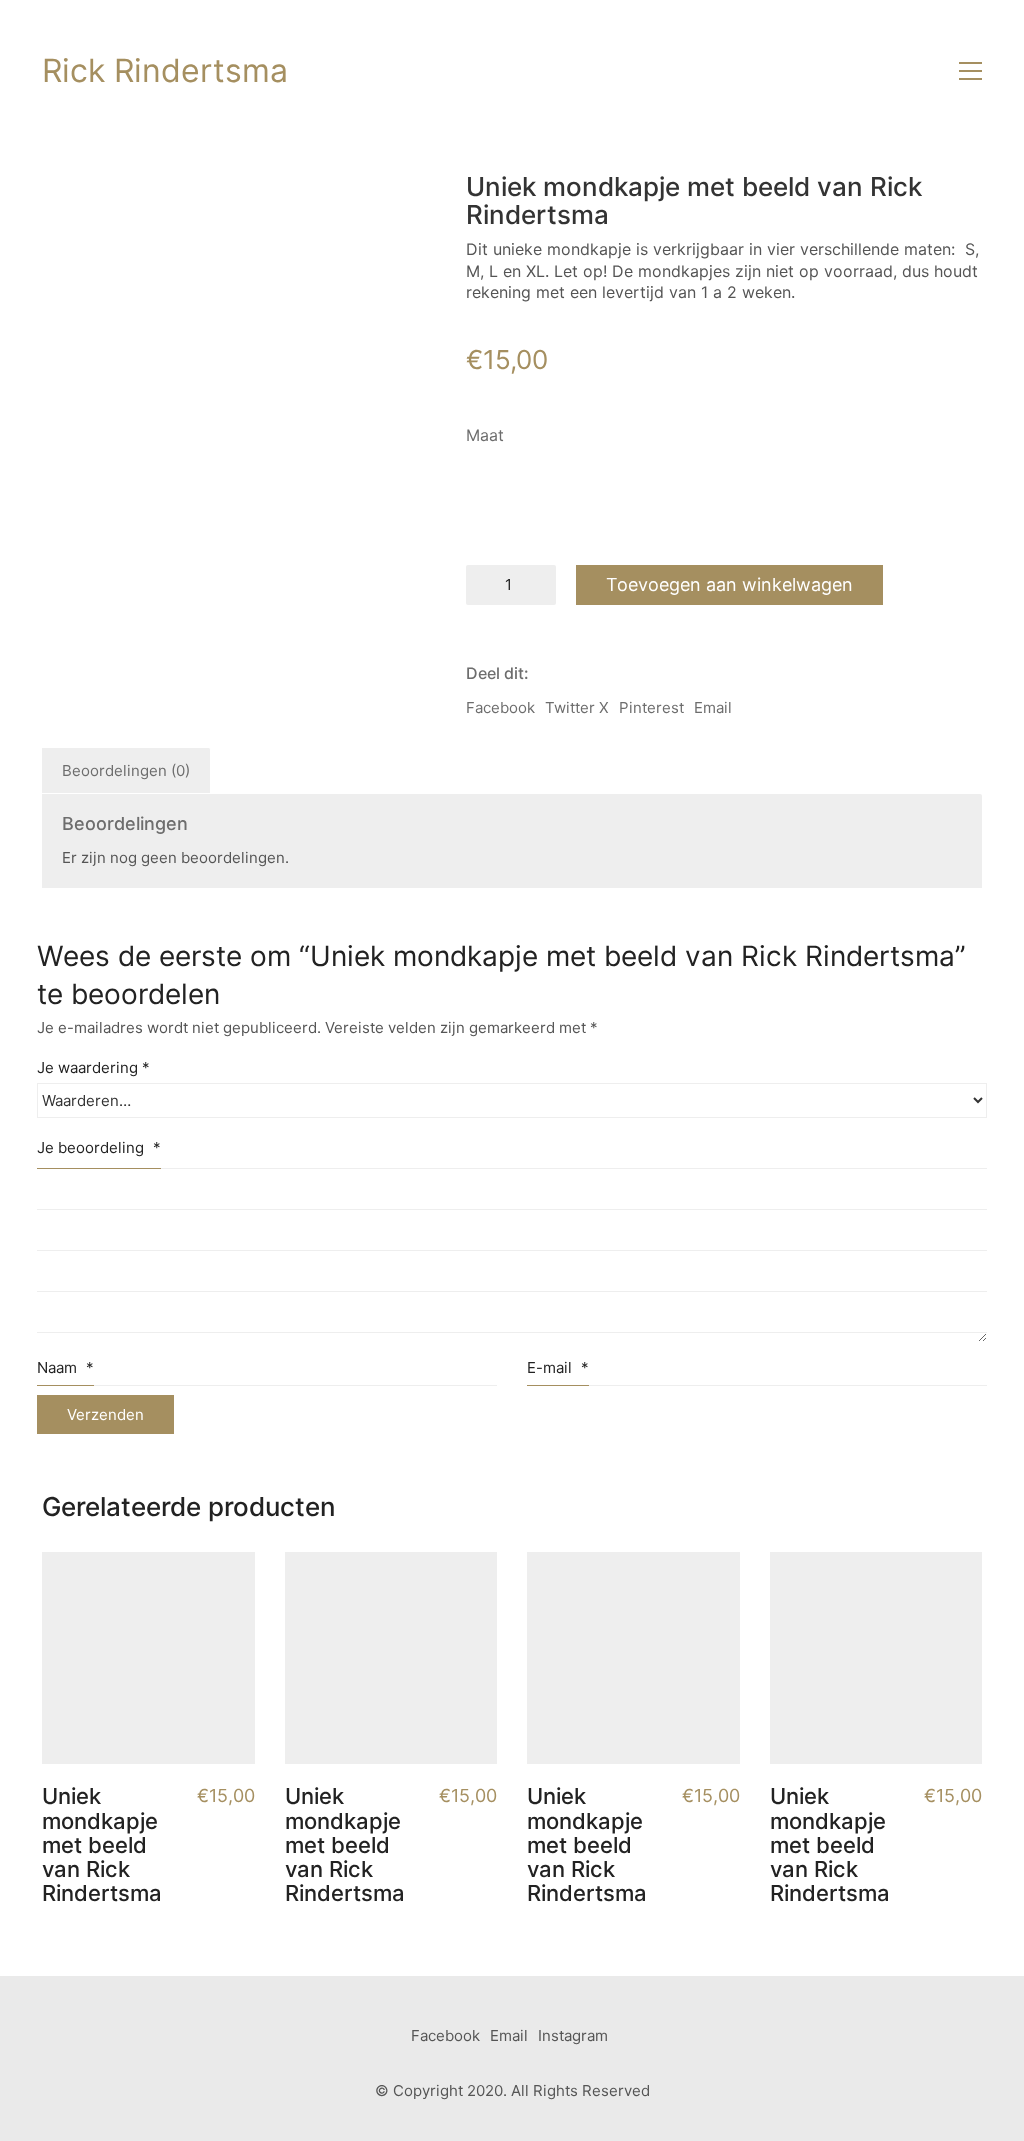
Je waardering (93, 1067)
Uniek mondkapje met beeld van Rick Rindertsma (102, 1844)
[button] (970, 71)
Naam (65, 1367)
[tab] (126, 771)
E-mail (558, 1367)
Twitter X (577, 707)
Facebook (500, 707)
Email (713, 707)
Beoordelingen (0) (126, 770)
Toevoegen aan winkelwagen (729, 584)
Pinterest (651, 707)
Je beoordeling (99, 1147)
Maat (485, 435)
